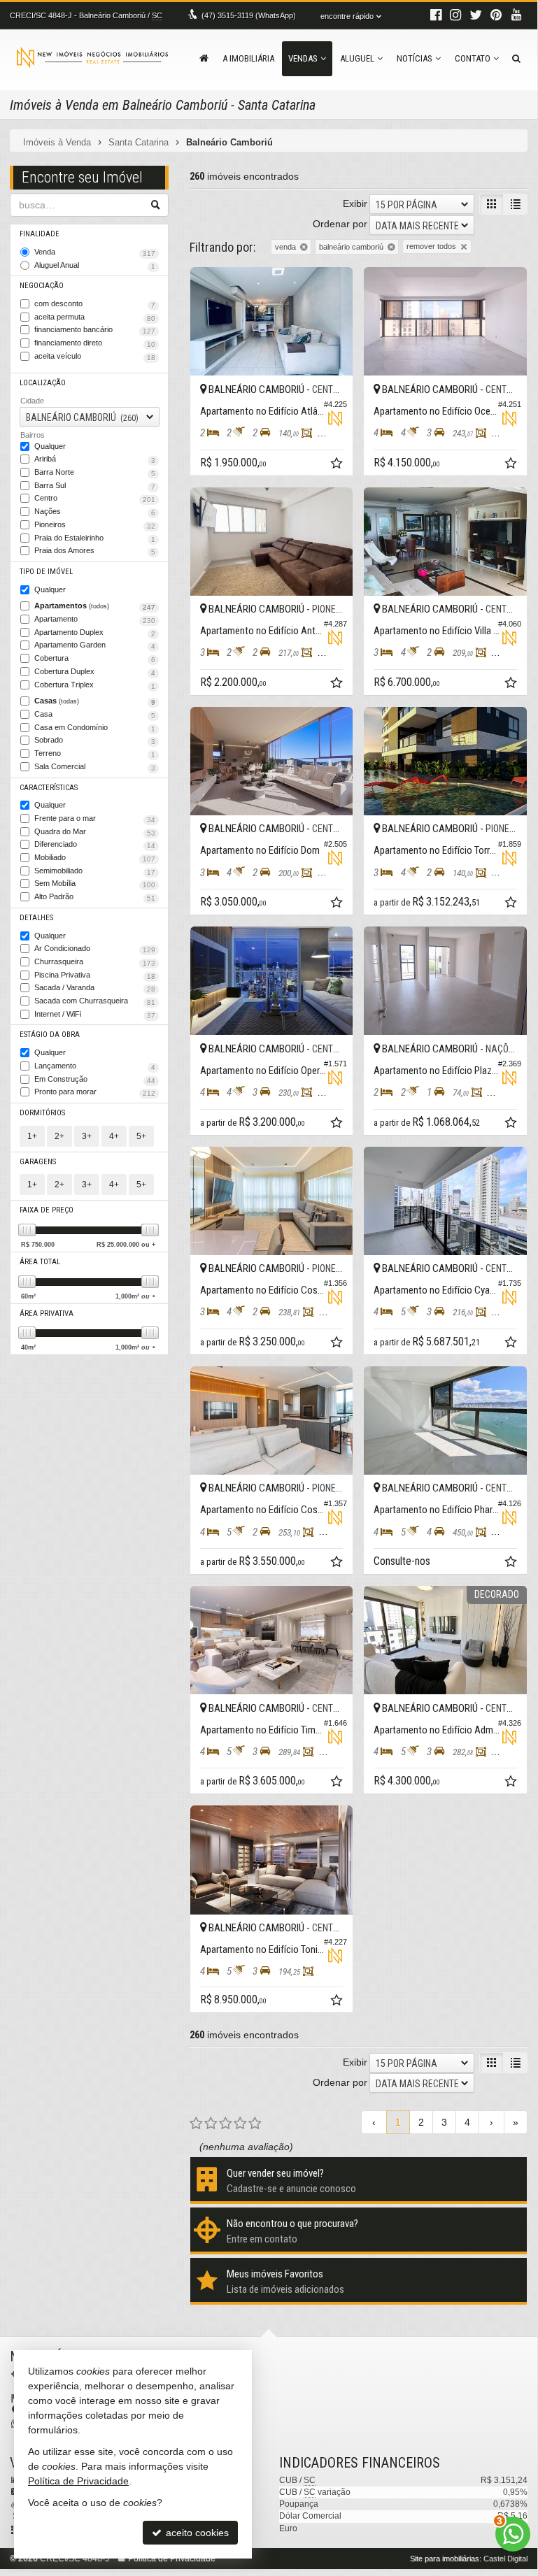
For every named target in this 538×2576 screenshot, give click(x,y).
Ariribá (95, 459)
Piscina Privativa (95, 975)
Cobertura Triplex (95, 685)
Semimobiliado (95, 871)
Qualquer (50, 446)
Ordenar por (340, 224)
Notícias (415, 58)
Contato (473, 58)
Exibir (355, 203)
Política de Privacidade (78, 2481)
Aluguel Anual (95, 266)
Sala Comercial (95, 767)
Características (49, 788)
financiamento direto (95, 343)
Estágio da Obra (50, 1035)
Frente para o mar (95, 819)
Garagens (38, 1162)
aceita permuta (95, 317)
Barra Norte (95, 473)
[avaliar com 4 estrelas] (240, 2124)
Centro (95, 499)
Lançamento (95, 1066)
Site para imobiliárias (445, 2559)
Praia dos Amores (95, 551)
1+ (32, 1136)
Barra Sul (95, 486)
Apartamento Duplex (95, 633)
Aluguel (357, 58)
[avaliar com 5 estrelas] (255, 2124)
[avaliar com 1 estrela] (196, 2124)
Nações (95, 512)
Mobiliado (95, 858)
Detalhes (36, 918)
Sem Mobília (95, 884)
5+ (141, 1136)
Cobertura (95, 659)
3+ (87, 1136)
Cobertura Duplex (95, 672)
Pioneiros (95, 525)
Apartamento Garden (95, 645)
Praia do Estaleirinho (95, 538)
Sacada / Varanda (95, 988)
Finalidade (40, 234)
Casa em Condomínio (95, 728)
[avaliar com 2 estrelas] (211, 2124)
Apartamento (95, 620)
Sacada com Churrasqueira (95, 1001)
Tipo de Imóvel (46, 572)
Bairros (33, 435)
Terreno (95, 754)
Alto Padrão (95, 897)
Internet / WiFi (95, 1015)
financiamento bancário (95, 330)
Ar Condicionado (95, 949)
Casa (95, 715)
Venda (95, 252)
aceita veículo (95, 357)
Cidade (32, 401)
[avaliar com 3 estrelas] (226, 2124)
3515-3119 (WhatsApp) (249, 15)
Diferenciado (95, 845)
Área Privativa (47, 1314)
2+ (59, 1136)
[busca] (516, 59)
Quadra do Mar (95, 832)
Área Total (40, 1262)
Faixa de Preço (47, 1210)
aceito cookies (196, 2533)
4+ (114, 1136)
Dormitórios (42, 1113)
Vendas (303, 58)
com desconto (95, 304)
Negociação (42, 286)
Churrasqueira (95, 962)
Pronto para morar (95, 1092)
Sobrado (95, 740)
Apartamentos (95, 606)
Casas (95, 701)
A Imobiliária (248, 58)
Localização (43, 383)
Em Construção (95, 1080)
